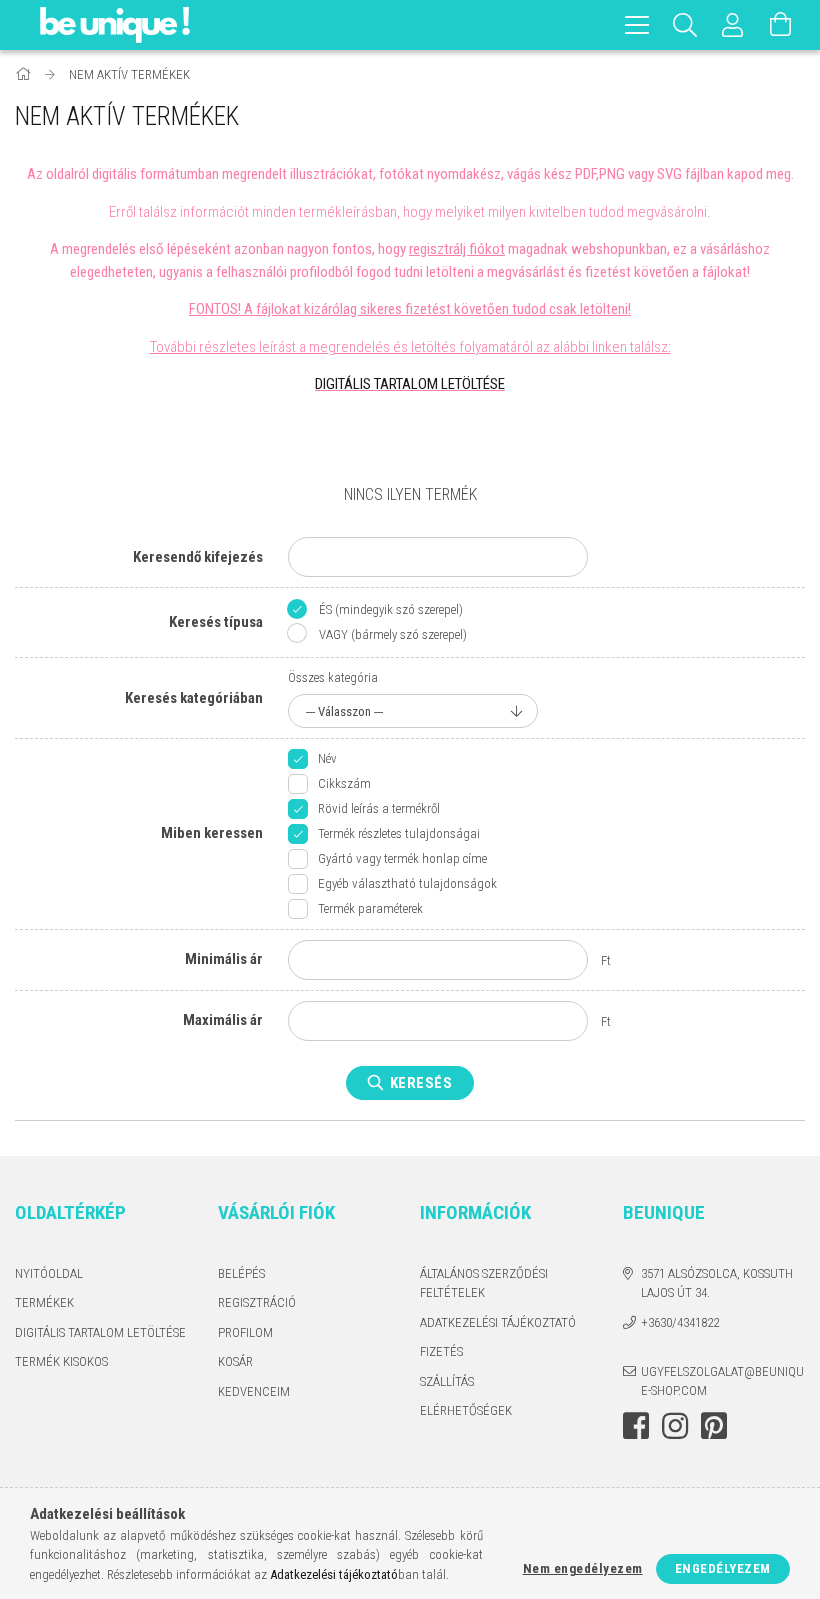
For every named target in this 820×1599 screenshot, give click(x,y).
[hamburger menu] (637, 25)
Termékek (44, 1302)
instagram (675, 1426)
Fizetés (441, 1351)
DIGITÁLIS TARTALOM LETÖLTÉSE (410, 384)
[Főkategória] (24, 74)
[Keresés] (685, 25)
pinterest (714, 1426)
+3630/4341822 (680, 1322)
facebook (636, 1426)
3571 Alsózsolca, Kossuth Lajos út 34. (717, 1283)
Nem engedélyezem (583, 1568)
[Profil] (733, 25)
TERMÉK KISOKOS (61, 1361)
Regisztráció (257, 1302)
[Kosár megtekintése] (781, 25)
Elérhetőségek (466, 1410)
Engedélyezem (723, 1568)
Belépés (241, 1273)
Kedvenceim (254, 1391)
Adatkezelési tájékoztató (498, 1322)
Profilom (245, 1332)
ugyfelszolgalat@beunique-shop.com (722, 1381)
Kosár (235, 1361)
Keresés (421, 1083)
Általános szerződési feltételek (484, 1283)
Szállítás (447, 1381)
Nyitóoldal (49, 1273)
